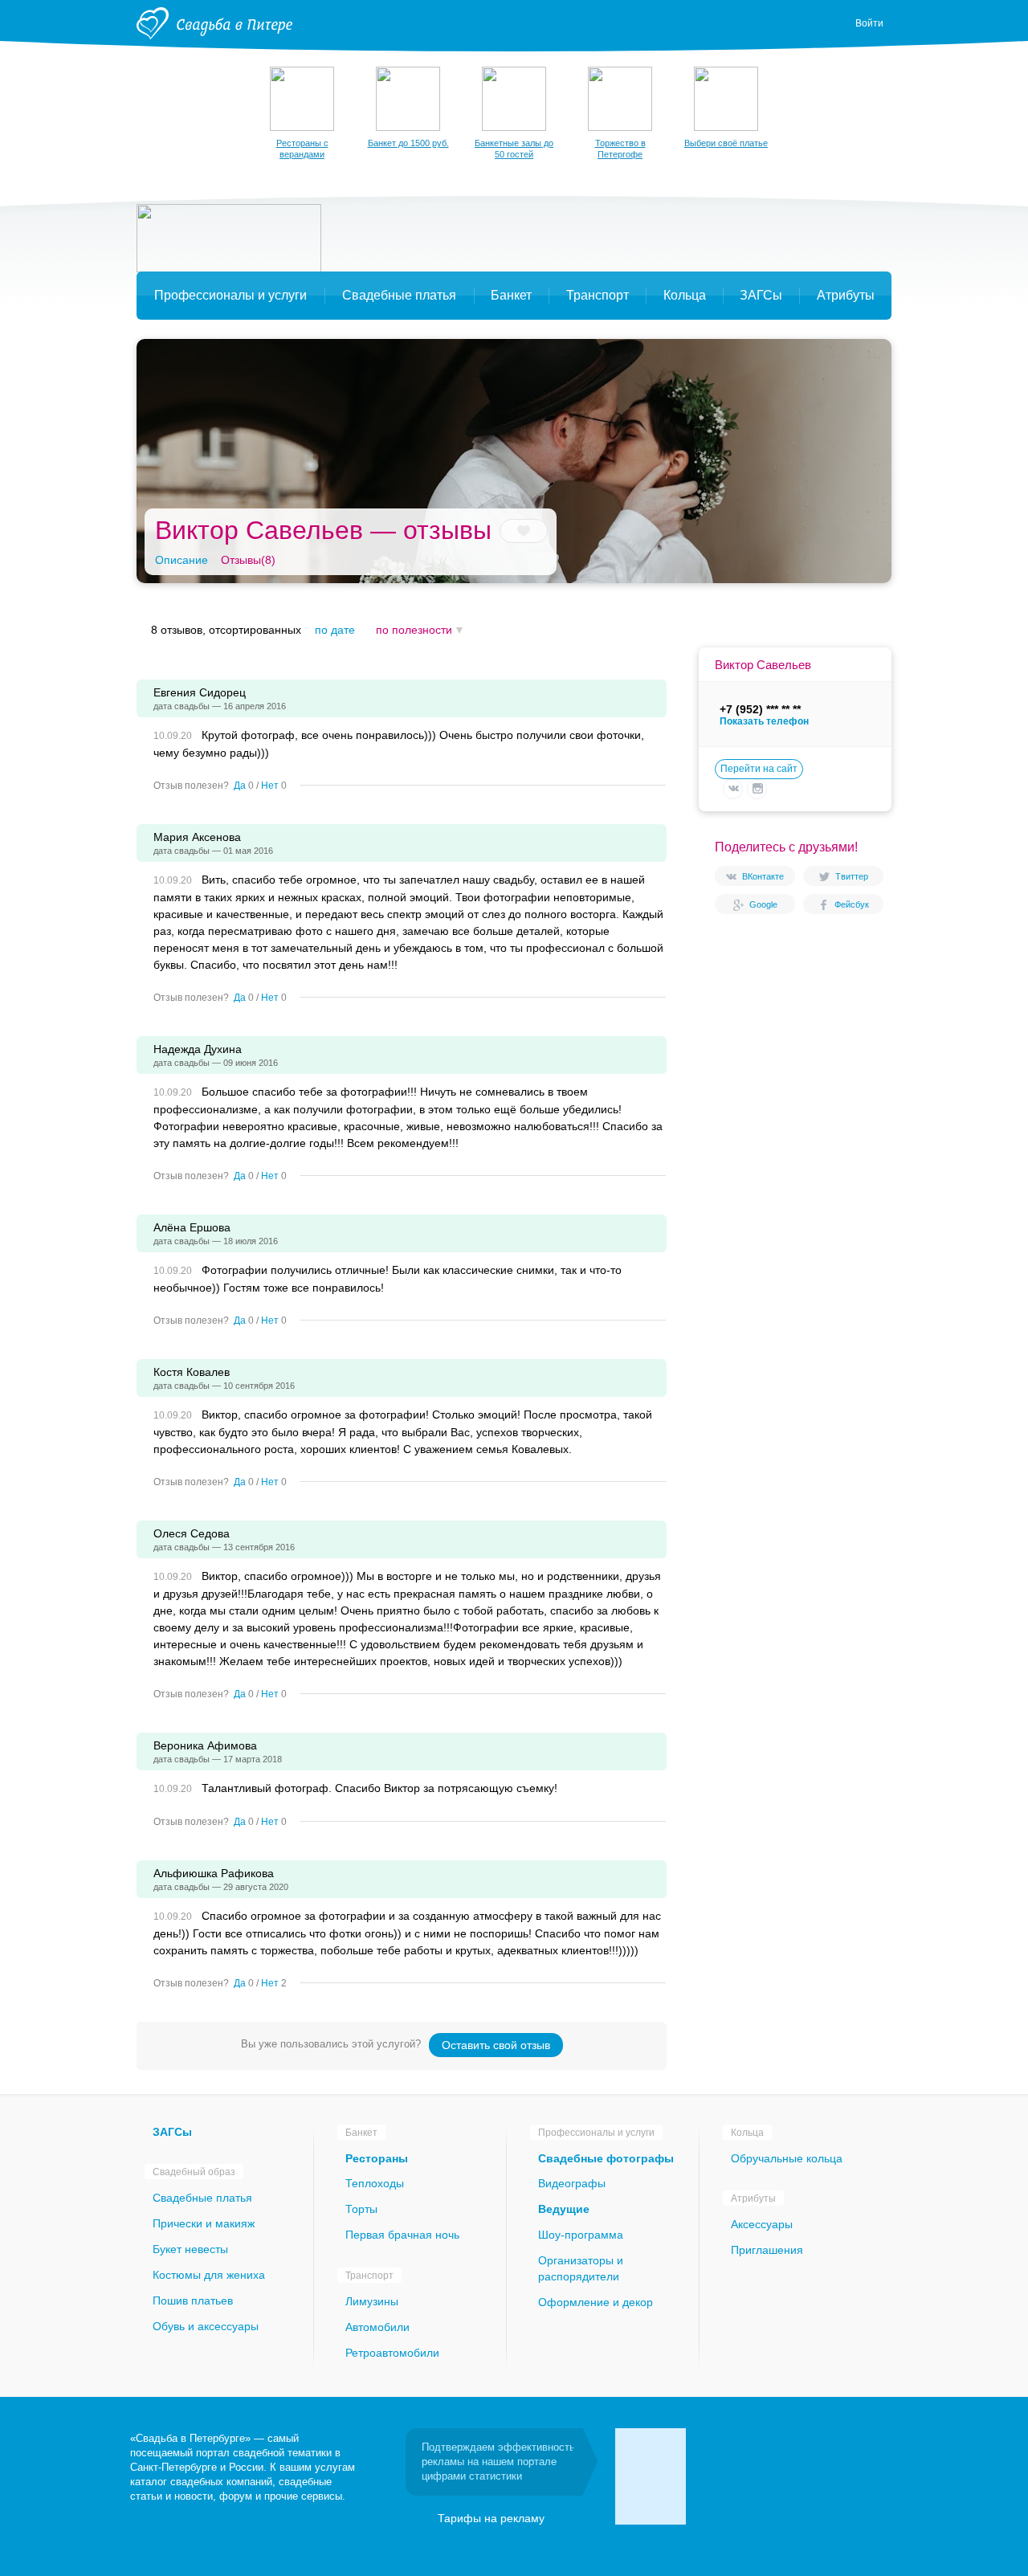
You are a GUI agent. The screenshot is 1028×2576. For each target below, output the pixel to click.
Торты (361, 2209)
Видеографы (572, 2183)
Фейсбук (852, 904)
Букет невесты (190, 2249)
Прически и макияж (204, 2223)
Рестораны (377, 2158)
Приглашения (767, 2250)
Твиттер (852, 876)
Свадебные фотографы (606, 2158)
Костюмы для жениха (209, 2275)
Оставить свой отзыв (496, 2045)
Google (763, 904)
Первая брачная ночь (402, 2235)
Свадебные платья (202, 2198)
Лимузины (372, 2301)
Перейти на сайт (759, 769)
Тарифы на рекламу (491, 2518)
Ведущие (564, 2209)
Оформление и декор (596, 2302)
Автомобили (377, 2327)
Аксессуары (762, 2224)
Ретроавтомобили (392, 2353)
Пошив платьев (193, 2300)
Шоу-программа (581, 2235)
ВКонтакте (763, 876)
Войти (869, 23)
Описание (182, 560)
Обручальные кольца (787, 2158)
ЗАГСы (172, 2132)
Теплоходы (375, 2183)
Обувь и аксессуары (206, 2326)
